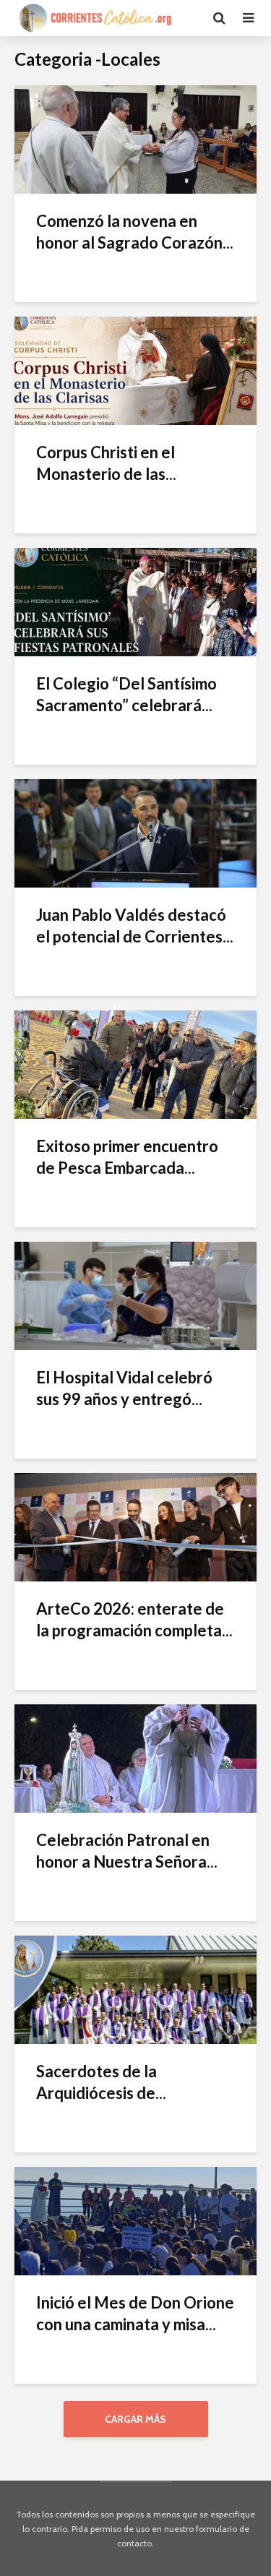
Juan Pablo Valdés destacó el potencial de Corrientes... (135, 926)
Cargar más (135, 2419)
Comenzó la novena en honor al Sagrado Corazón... (135, 232)
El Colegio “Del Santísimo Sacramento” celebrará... (126, 694)
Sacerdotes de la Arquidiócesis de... (101, 2082)
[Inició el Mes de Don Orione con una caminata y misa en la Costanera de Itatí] (135, 2220)
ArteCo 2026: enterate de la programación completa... (134, 1619)
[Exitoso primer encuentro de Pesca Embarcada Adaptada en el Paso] (135, 1064)
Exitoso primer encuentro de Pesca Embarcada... (127, 1157)
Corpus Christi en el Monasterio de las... (106, 463)
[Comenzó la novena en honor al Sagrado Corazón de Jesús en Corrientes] (135, 138)
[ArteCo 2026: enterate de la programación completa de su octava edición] (135, 1526)
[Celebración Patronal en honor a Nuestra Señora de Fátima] (135, 1757)
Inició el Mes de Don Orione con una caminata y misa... (135, 2313)
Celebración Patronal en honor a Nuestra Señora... (127, 1851)
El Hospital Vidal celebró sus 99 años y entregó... (124, 1388)
